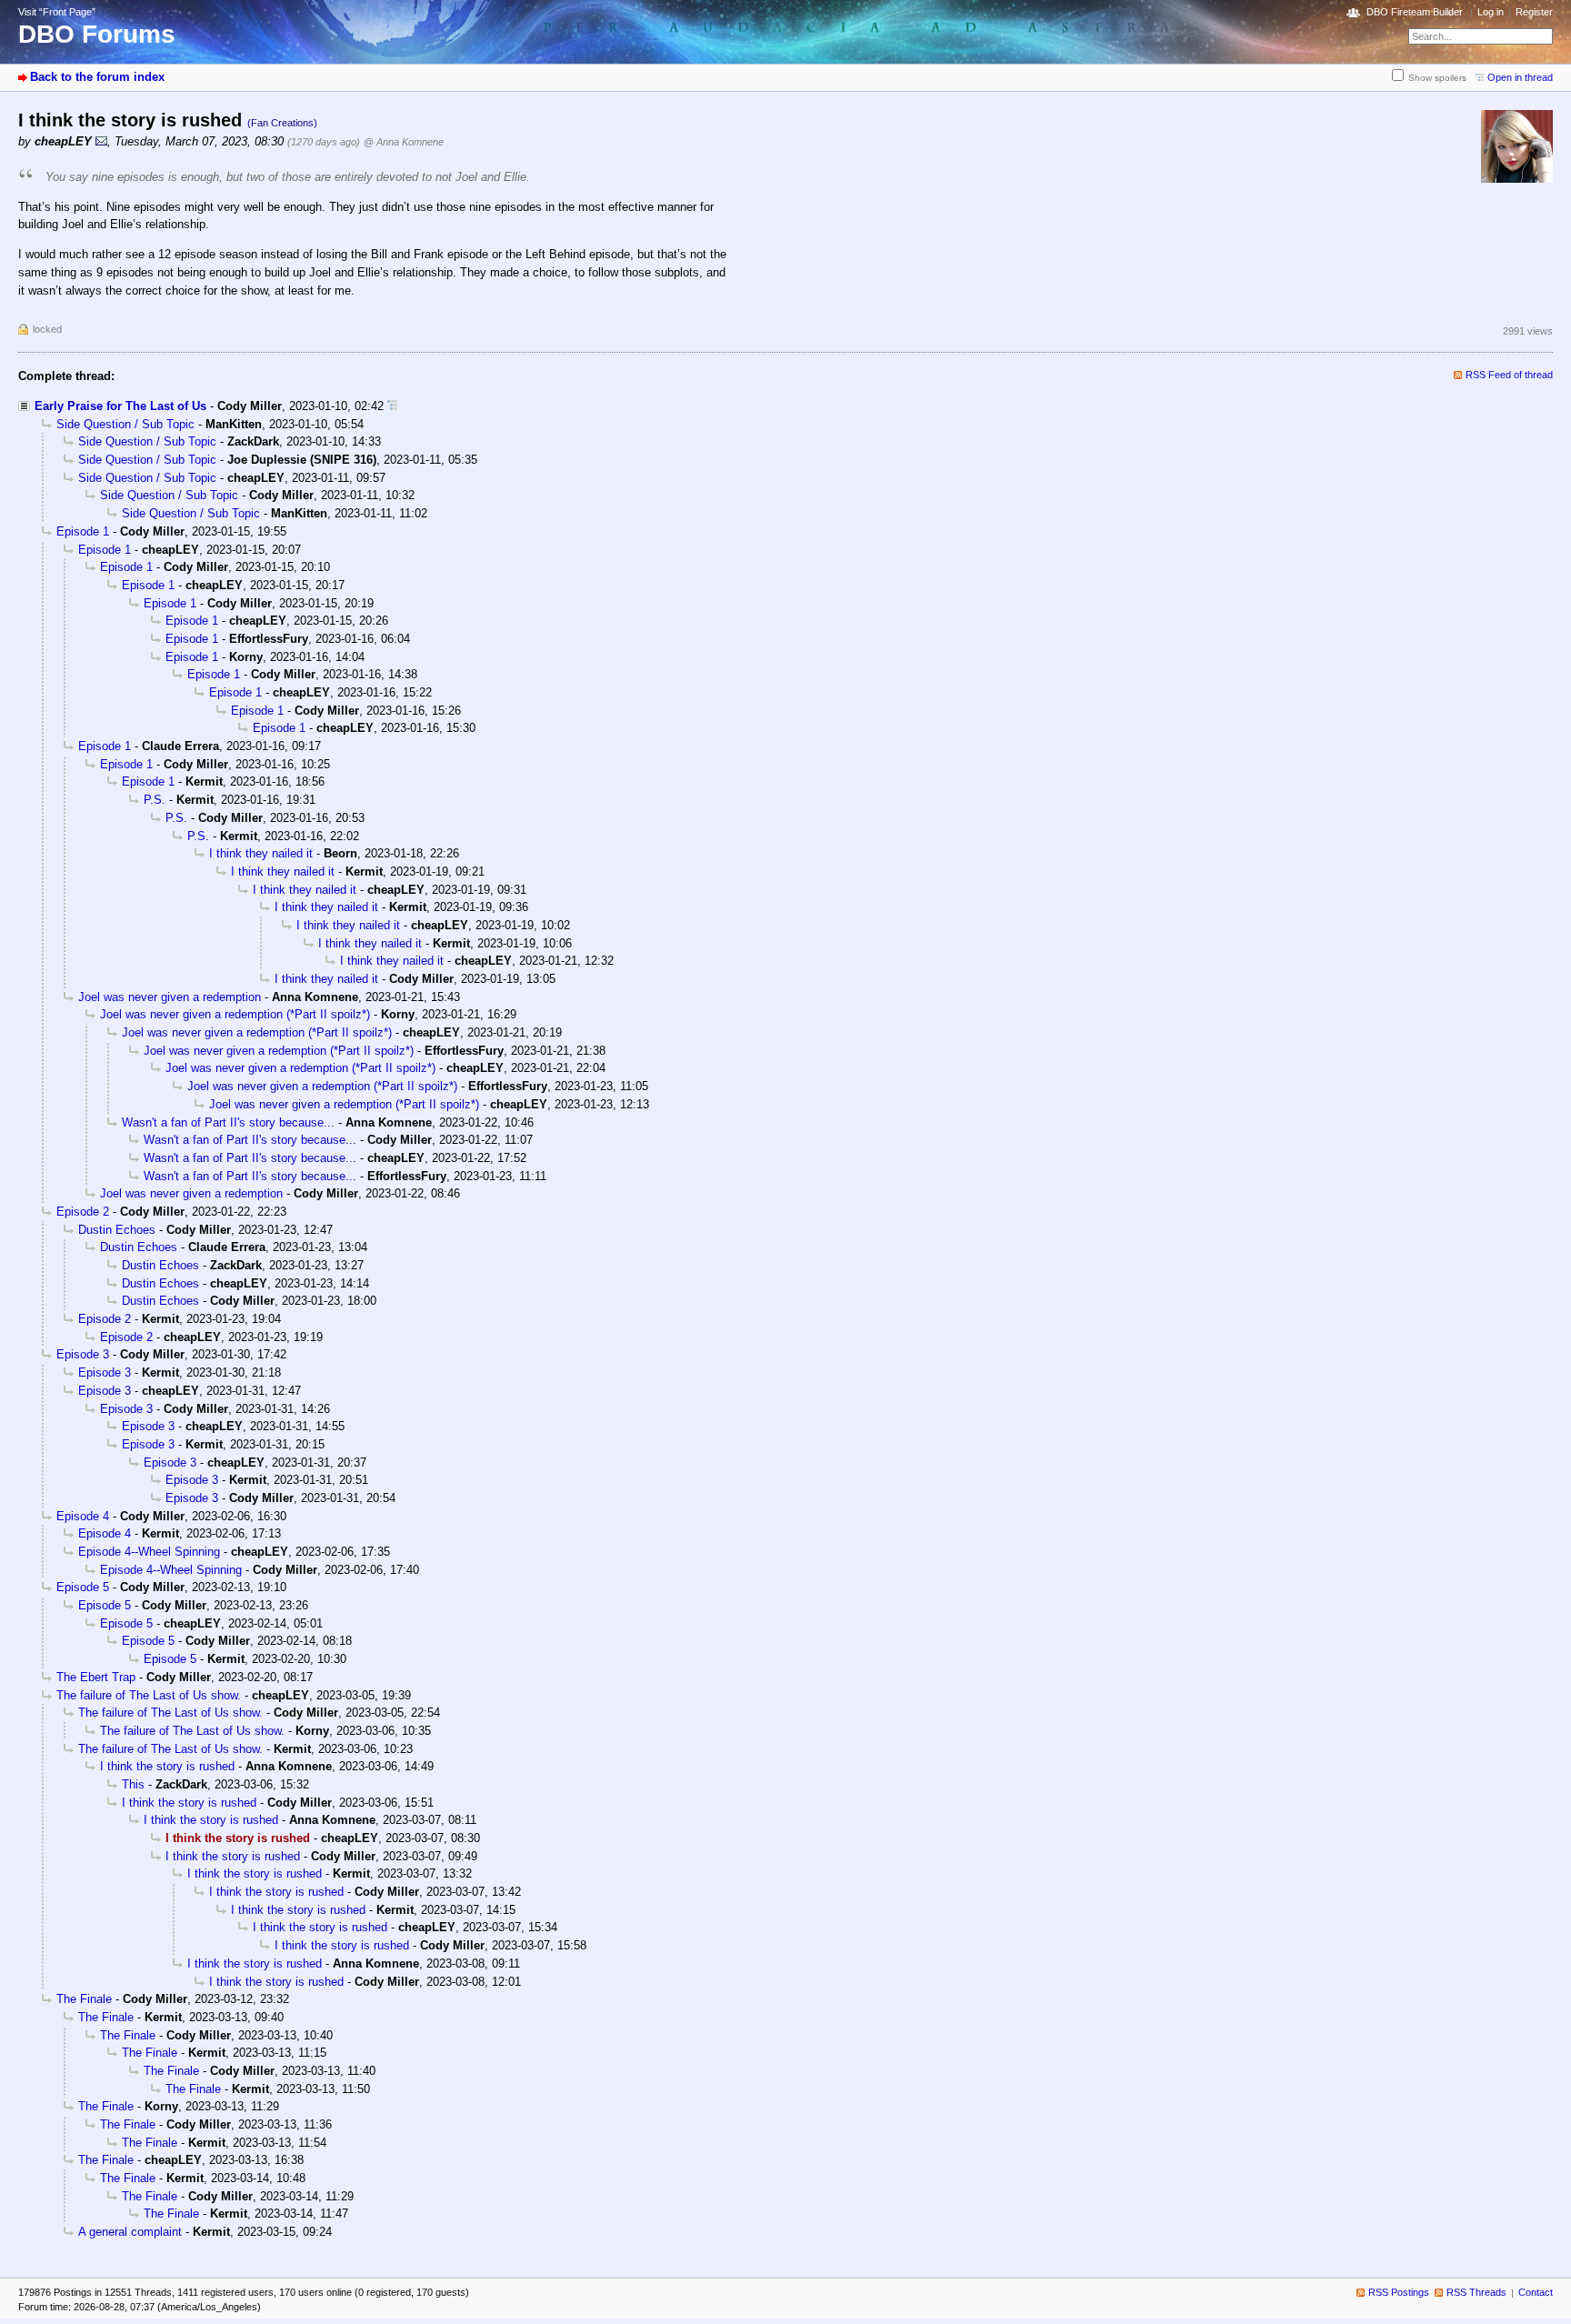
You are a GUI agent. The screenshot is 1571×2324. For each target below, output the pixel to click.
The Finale (84, 1999)
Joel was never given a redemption (170, 997)
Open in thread (1520, 77)
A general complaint (130, 2232)
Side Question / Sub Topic (125, 424)
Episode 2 (83, 1212)
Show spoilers (1437, 78)
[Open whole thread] (392, 406)
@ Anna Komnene (404, 142)
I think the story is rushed (167, 1766)
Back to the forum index (97, 77)
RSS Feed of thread (1509, 375)
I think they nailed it (261, 853)
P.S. (155, 800)
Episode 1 (83, 531)
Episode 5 (83, 1587)
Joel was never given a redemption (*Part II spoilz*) (235, 1014)
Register (1534, 12)
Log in (1491, 12)
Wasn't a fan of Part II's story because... (228, 1122)
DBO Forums (97, 34)
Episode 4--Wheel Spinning (149, 1552)
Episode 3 (83, 1354)
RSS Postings (1399, 2292)
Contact (1536, 2292)
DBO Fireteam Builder (1415, 12)
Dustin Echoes (117, 1230)
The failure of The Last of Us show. (149, 1695)
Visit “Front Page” (57, 12)
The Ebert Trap (96, 1677)
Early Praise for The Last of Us (120, 406)
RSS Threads (1476, 2292)
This (133, 1784)
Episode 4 (83, 1516)
